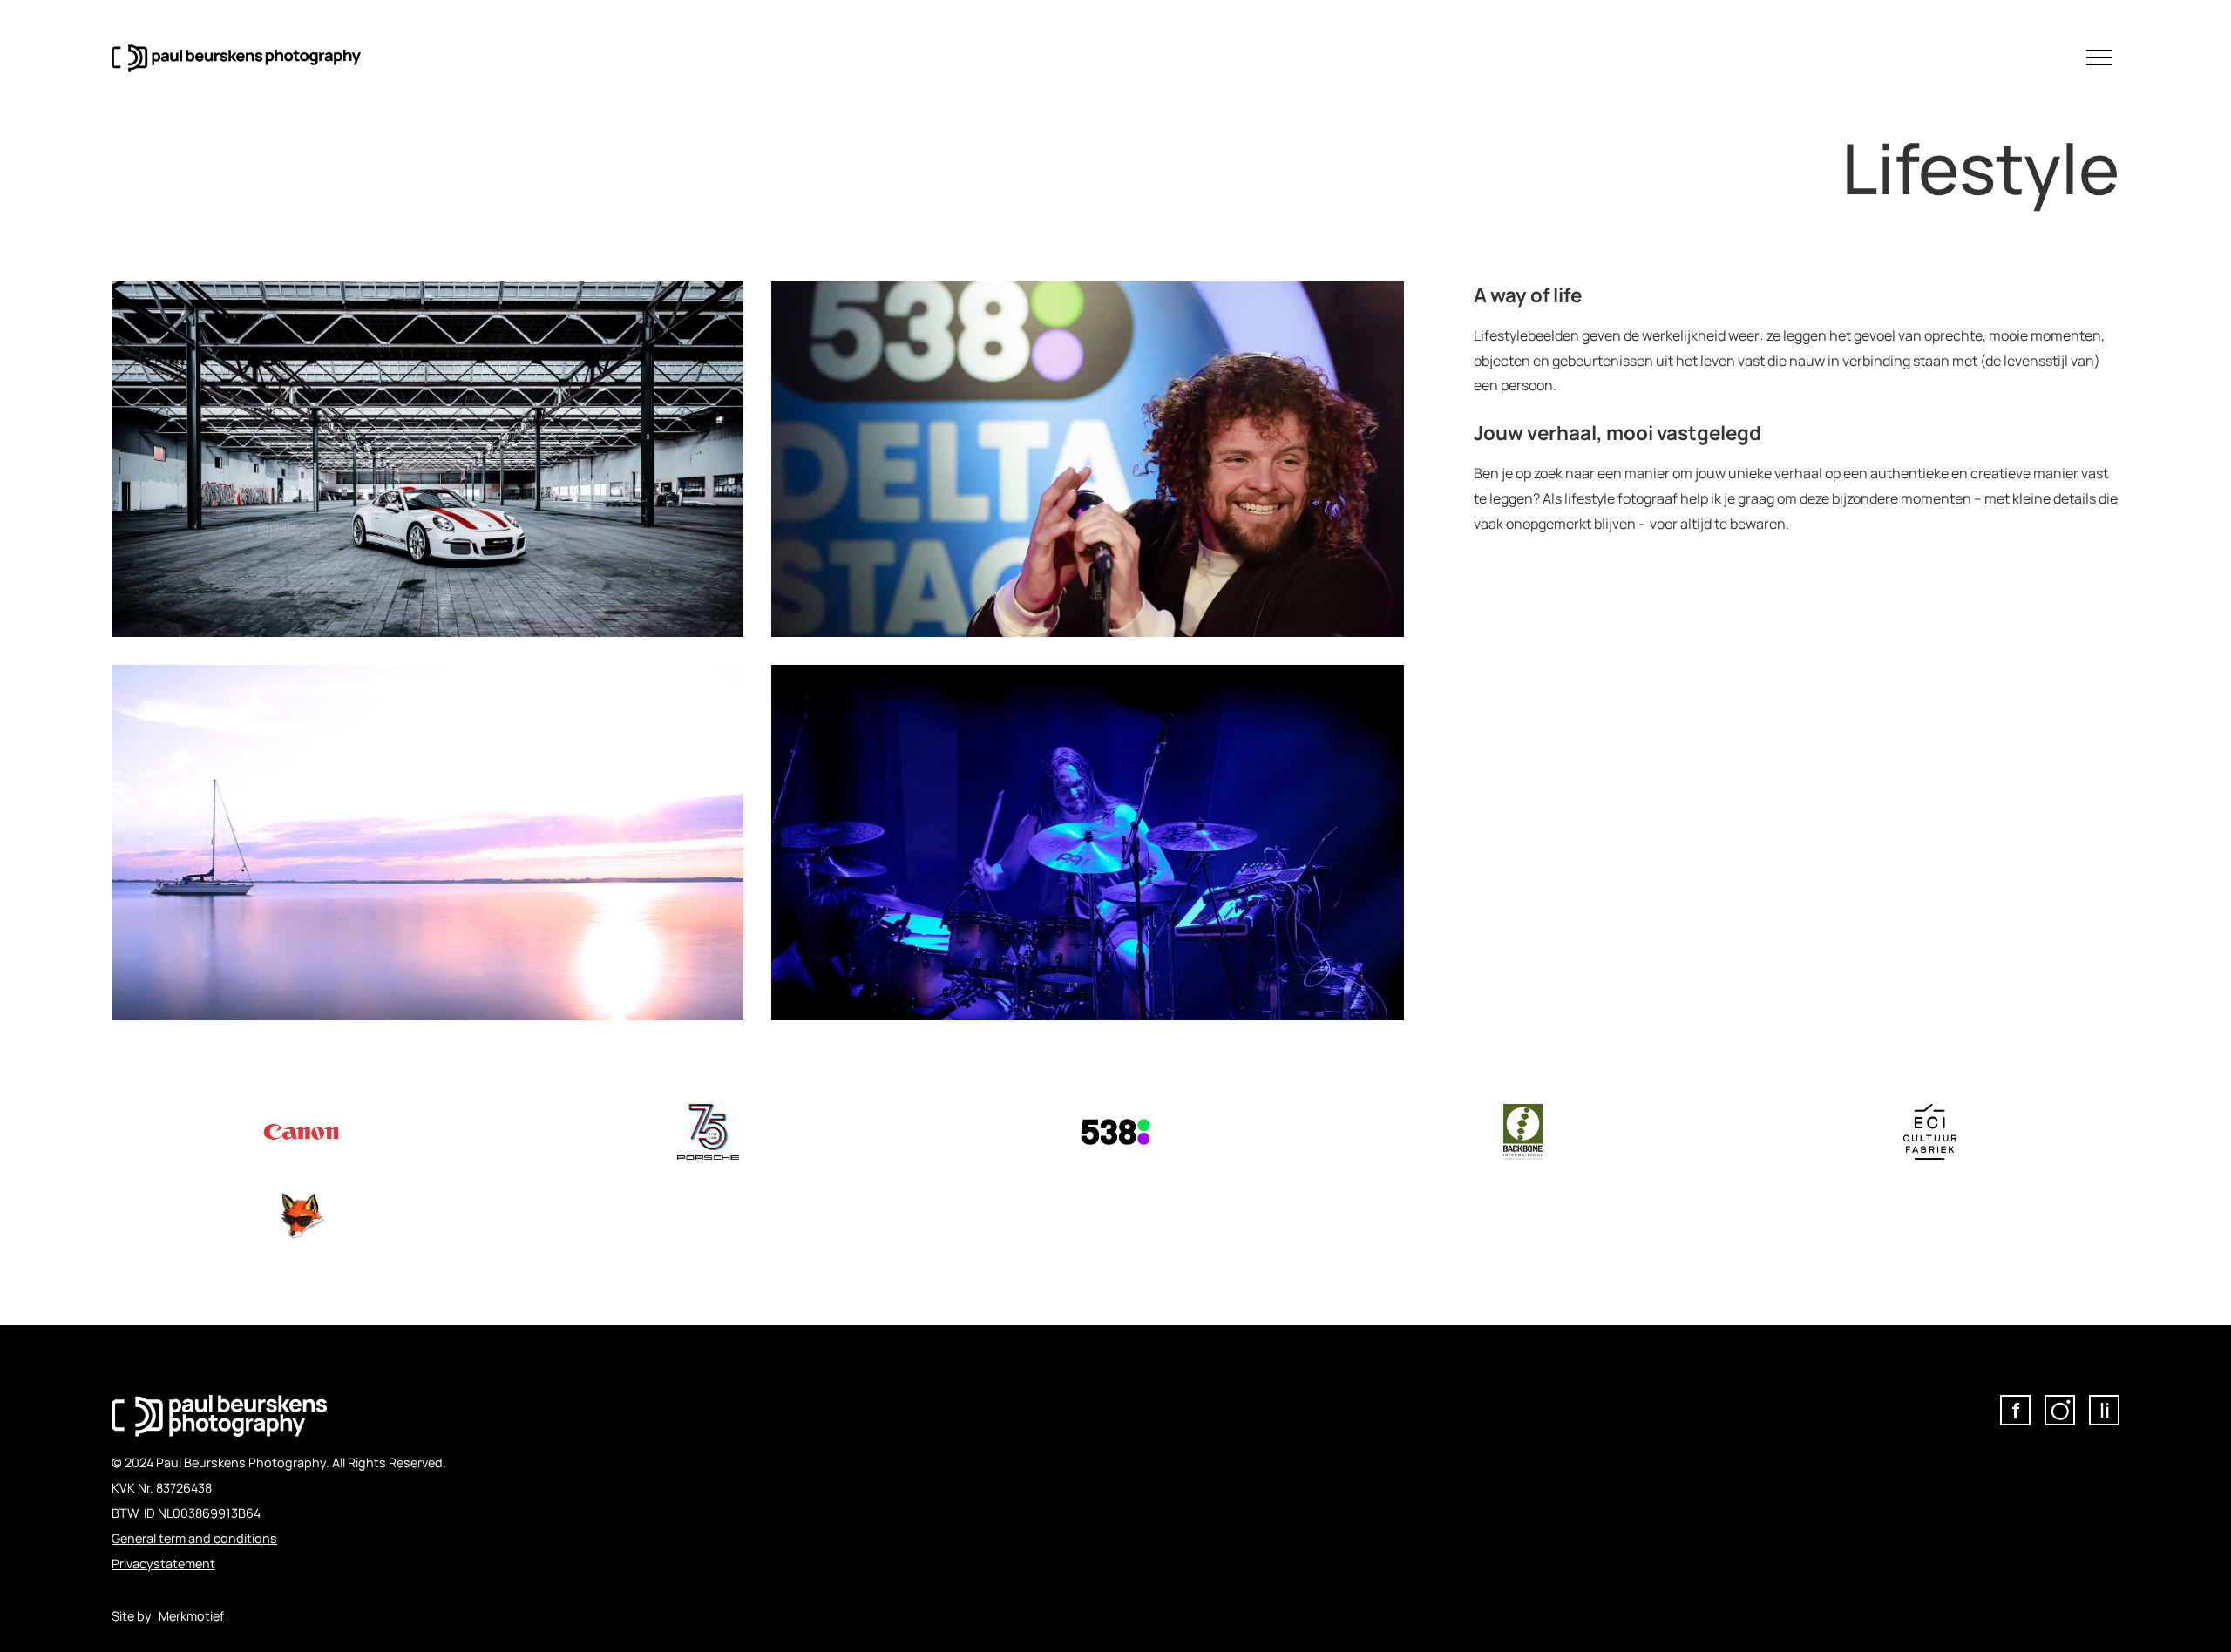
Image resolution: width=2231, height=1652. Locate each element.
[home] (236, 58)
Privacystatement (163, 1564)
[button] (2099, 58)
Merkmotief (191, 1616)
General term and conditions (194, 1538)
